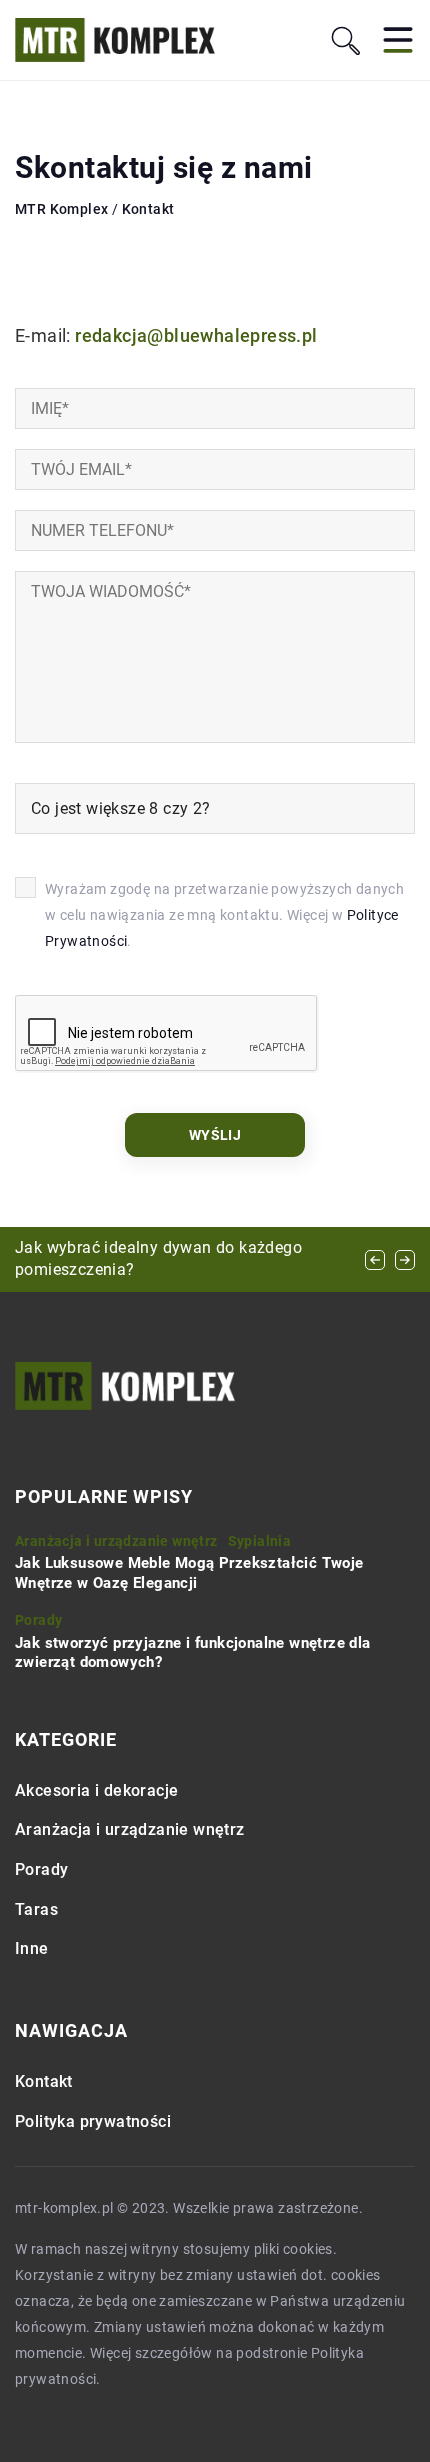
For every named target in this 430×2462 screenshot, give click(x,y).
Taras (36, 1909)
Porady (41, 1869)
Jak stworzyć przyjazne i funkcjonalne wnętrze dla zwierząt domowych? (193, 1653)
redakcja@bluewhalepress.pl (196, 335)
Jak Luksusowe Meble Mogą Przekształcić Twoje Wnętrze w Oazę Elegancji (189, 1573)
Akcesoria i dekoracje (96, 1790)
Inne (32, 1948)
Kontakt (44, 2081)
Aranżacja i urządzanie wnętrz (130, 1829)
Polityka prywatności (93, 2121)
